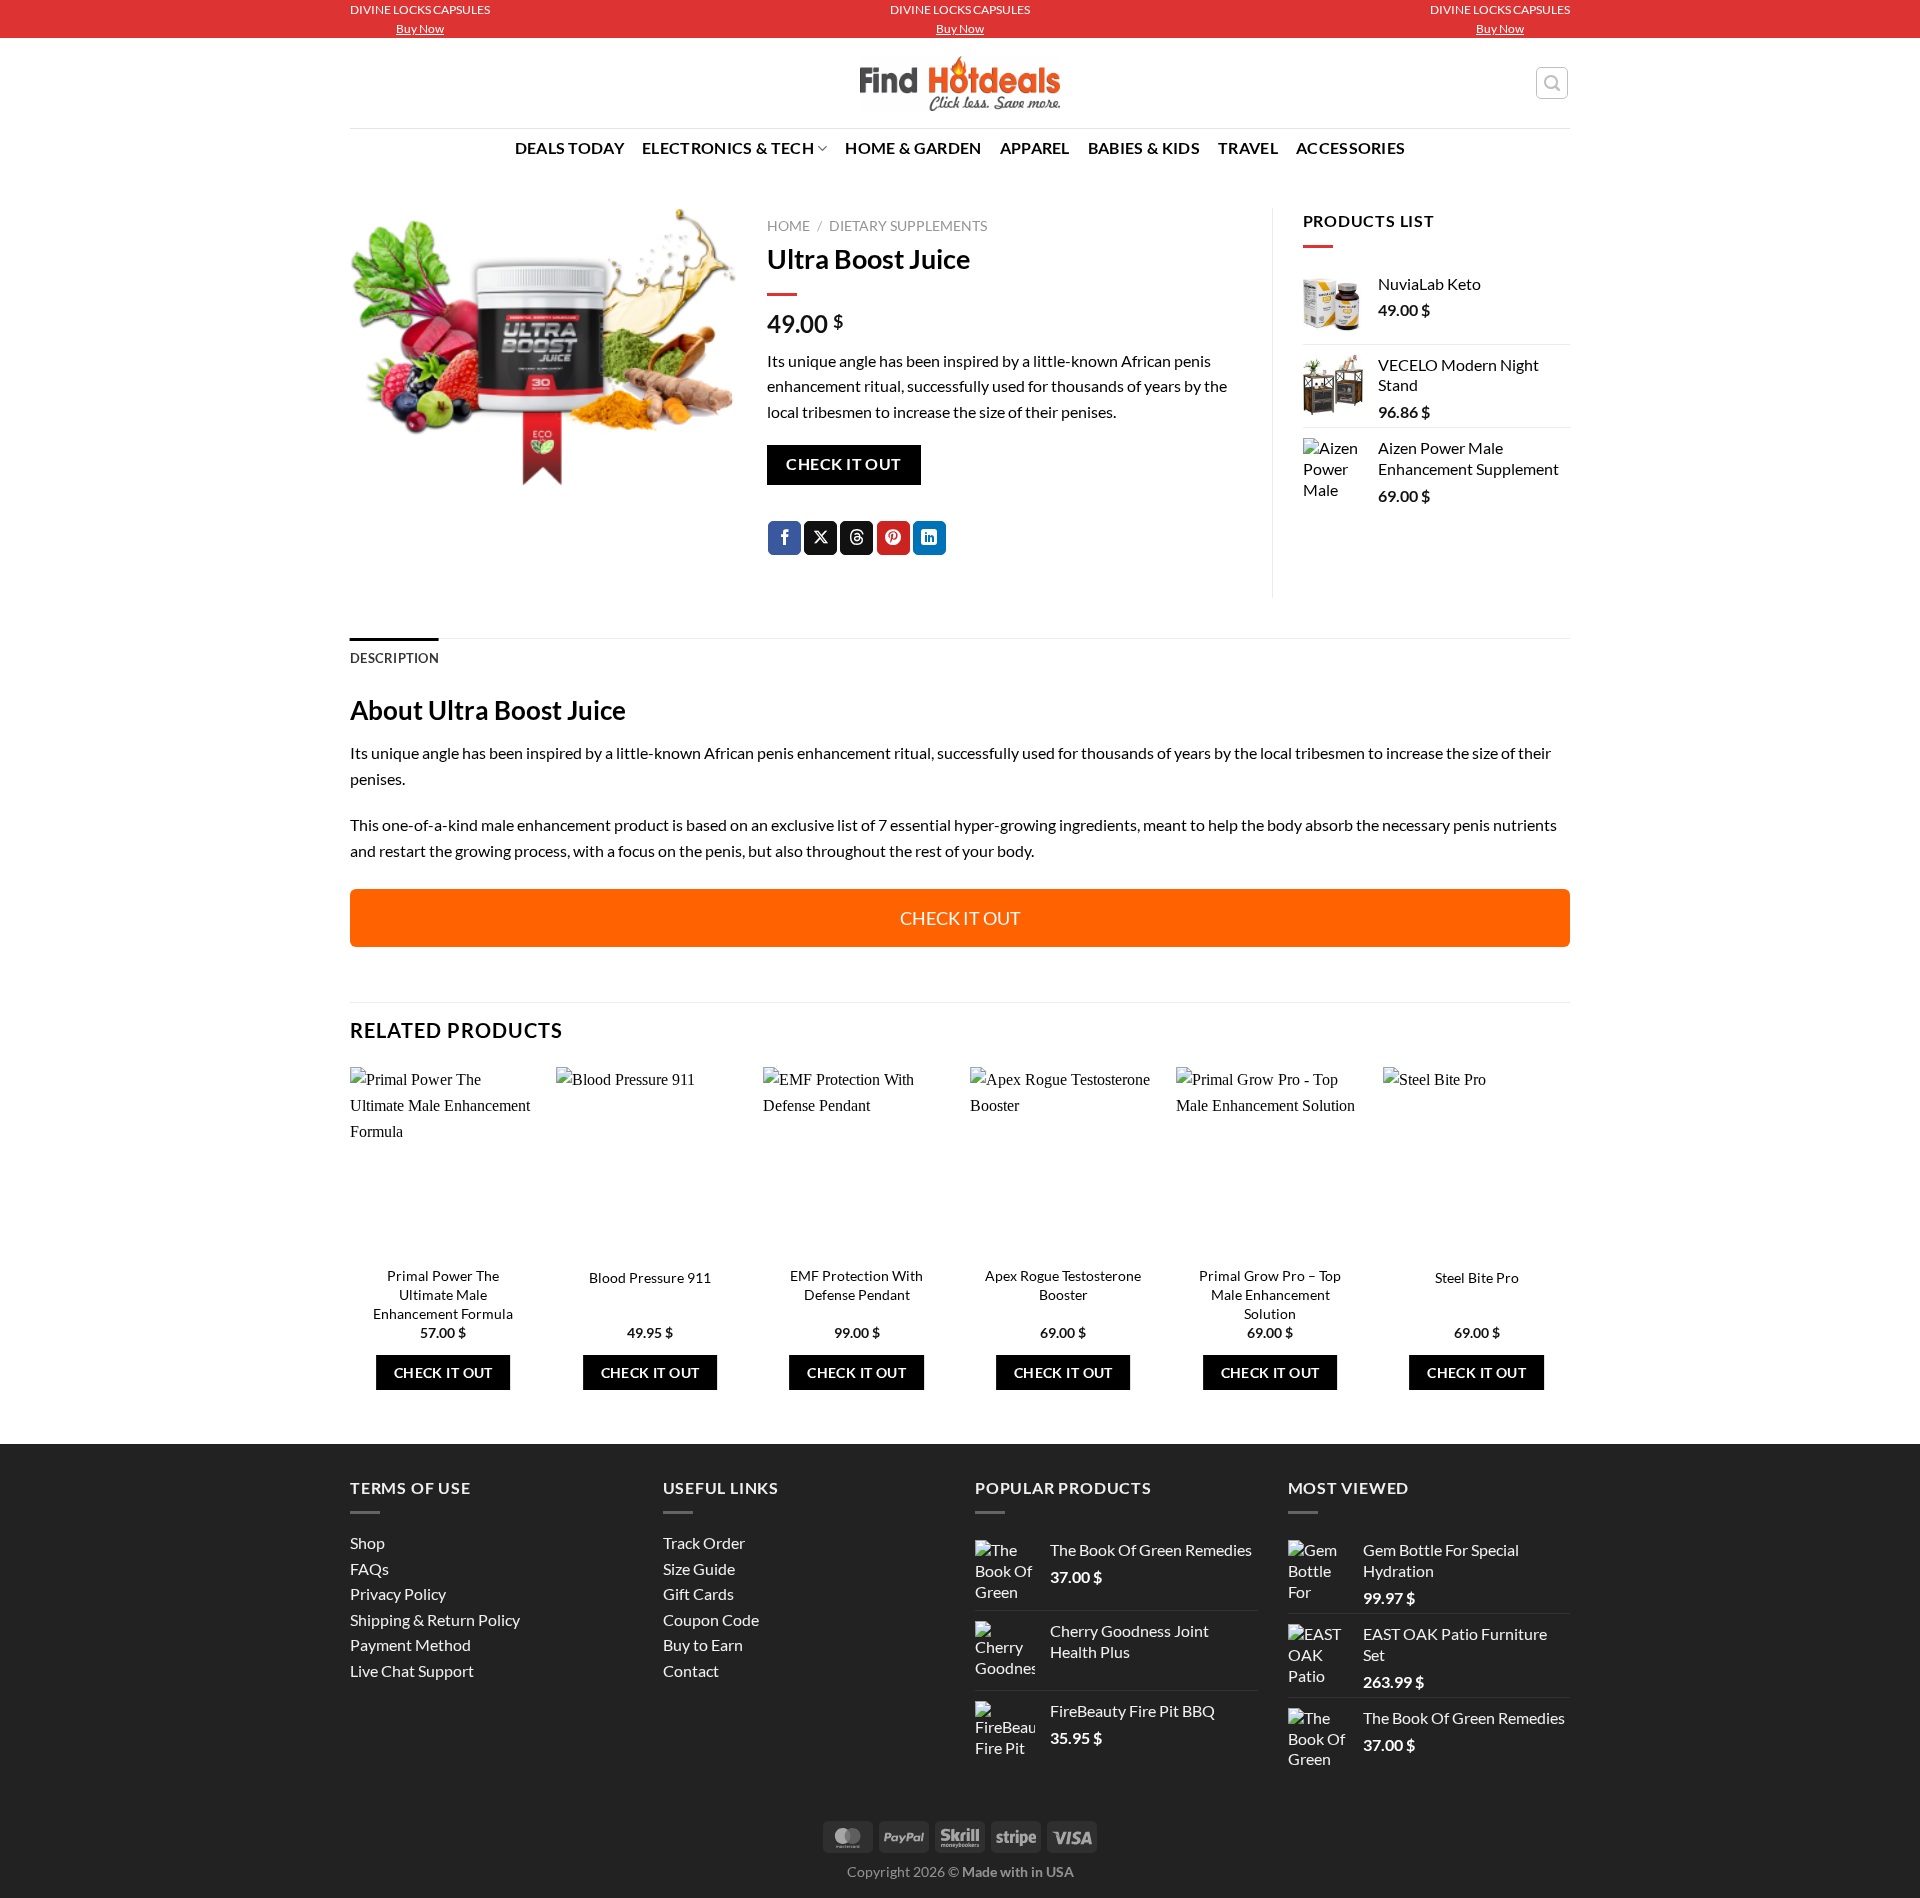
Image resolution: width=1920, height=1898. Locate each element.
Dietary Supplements (908, 226)
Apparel (1035, 147)
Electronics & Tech (728, 147)
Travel (1248, 147)
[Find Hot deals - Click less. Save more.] (960, 84)
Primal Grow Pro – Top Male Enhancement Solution (1270, 1294)
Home (788, 226)
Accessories (1351, 147)
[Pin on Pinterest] (893, 538)
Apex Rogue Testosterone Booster (1063, 1285)
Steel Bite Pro (1477, 1277)
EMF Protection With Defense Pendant (856, 1285)
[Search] (1552, 83)
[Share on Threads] (856, 538)
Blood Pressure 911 (650, 1277)
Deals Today (570, 147)
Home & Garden (913, 147)
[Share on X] (820, 538)
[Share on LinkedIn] (929, 538)
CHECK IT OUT (844, 464)
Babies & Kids (1144, 147)
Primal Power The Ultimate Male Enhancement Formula (443, 1294)
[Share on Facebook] (784, 538)
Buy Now (420, 28)
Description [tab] (394, 658)
